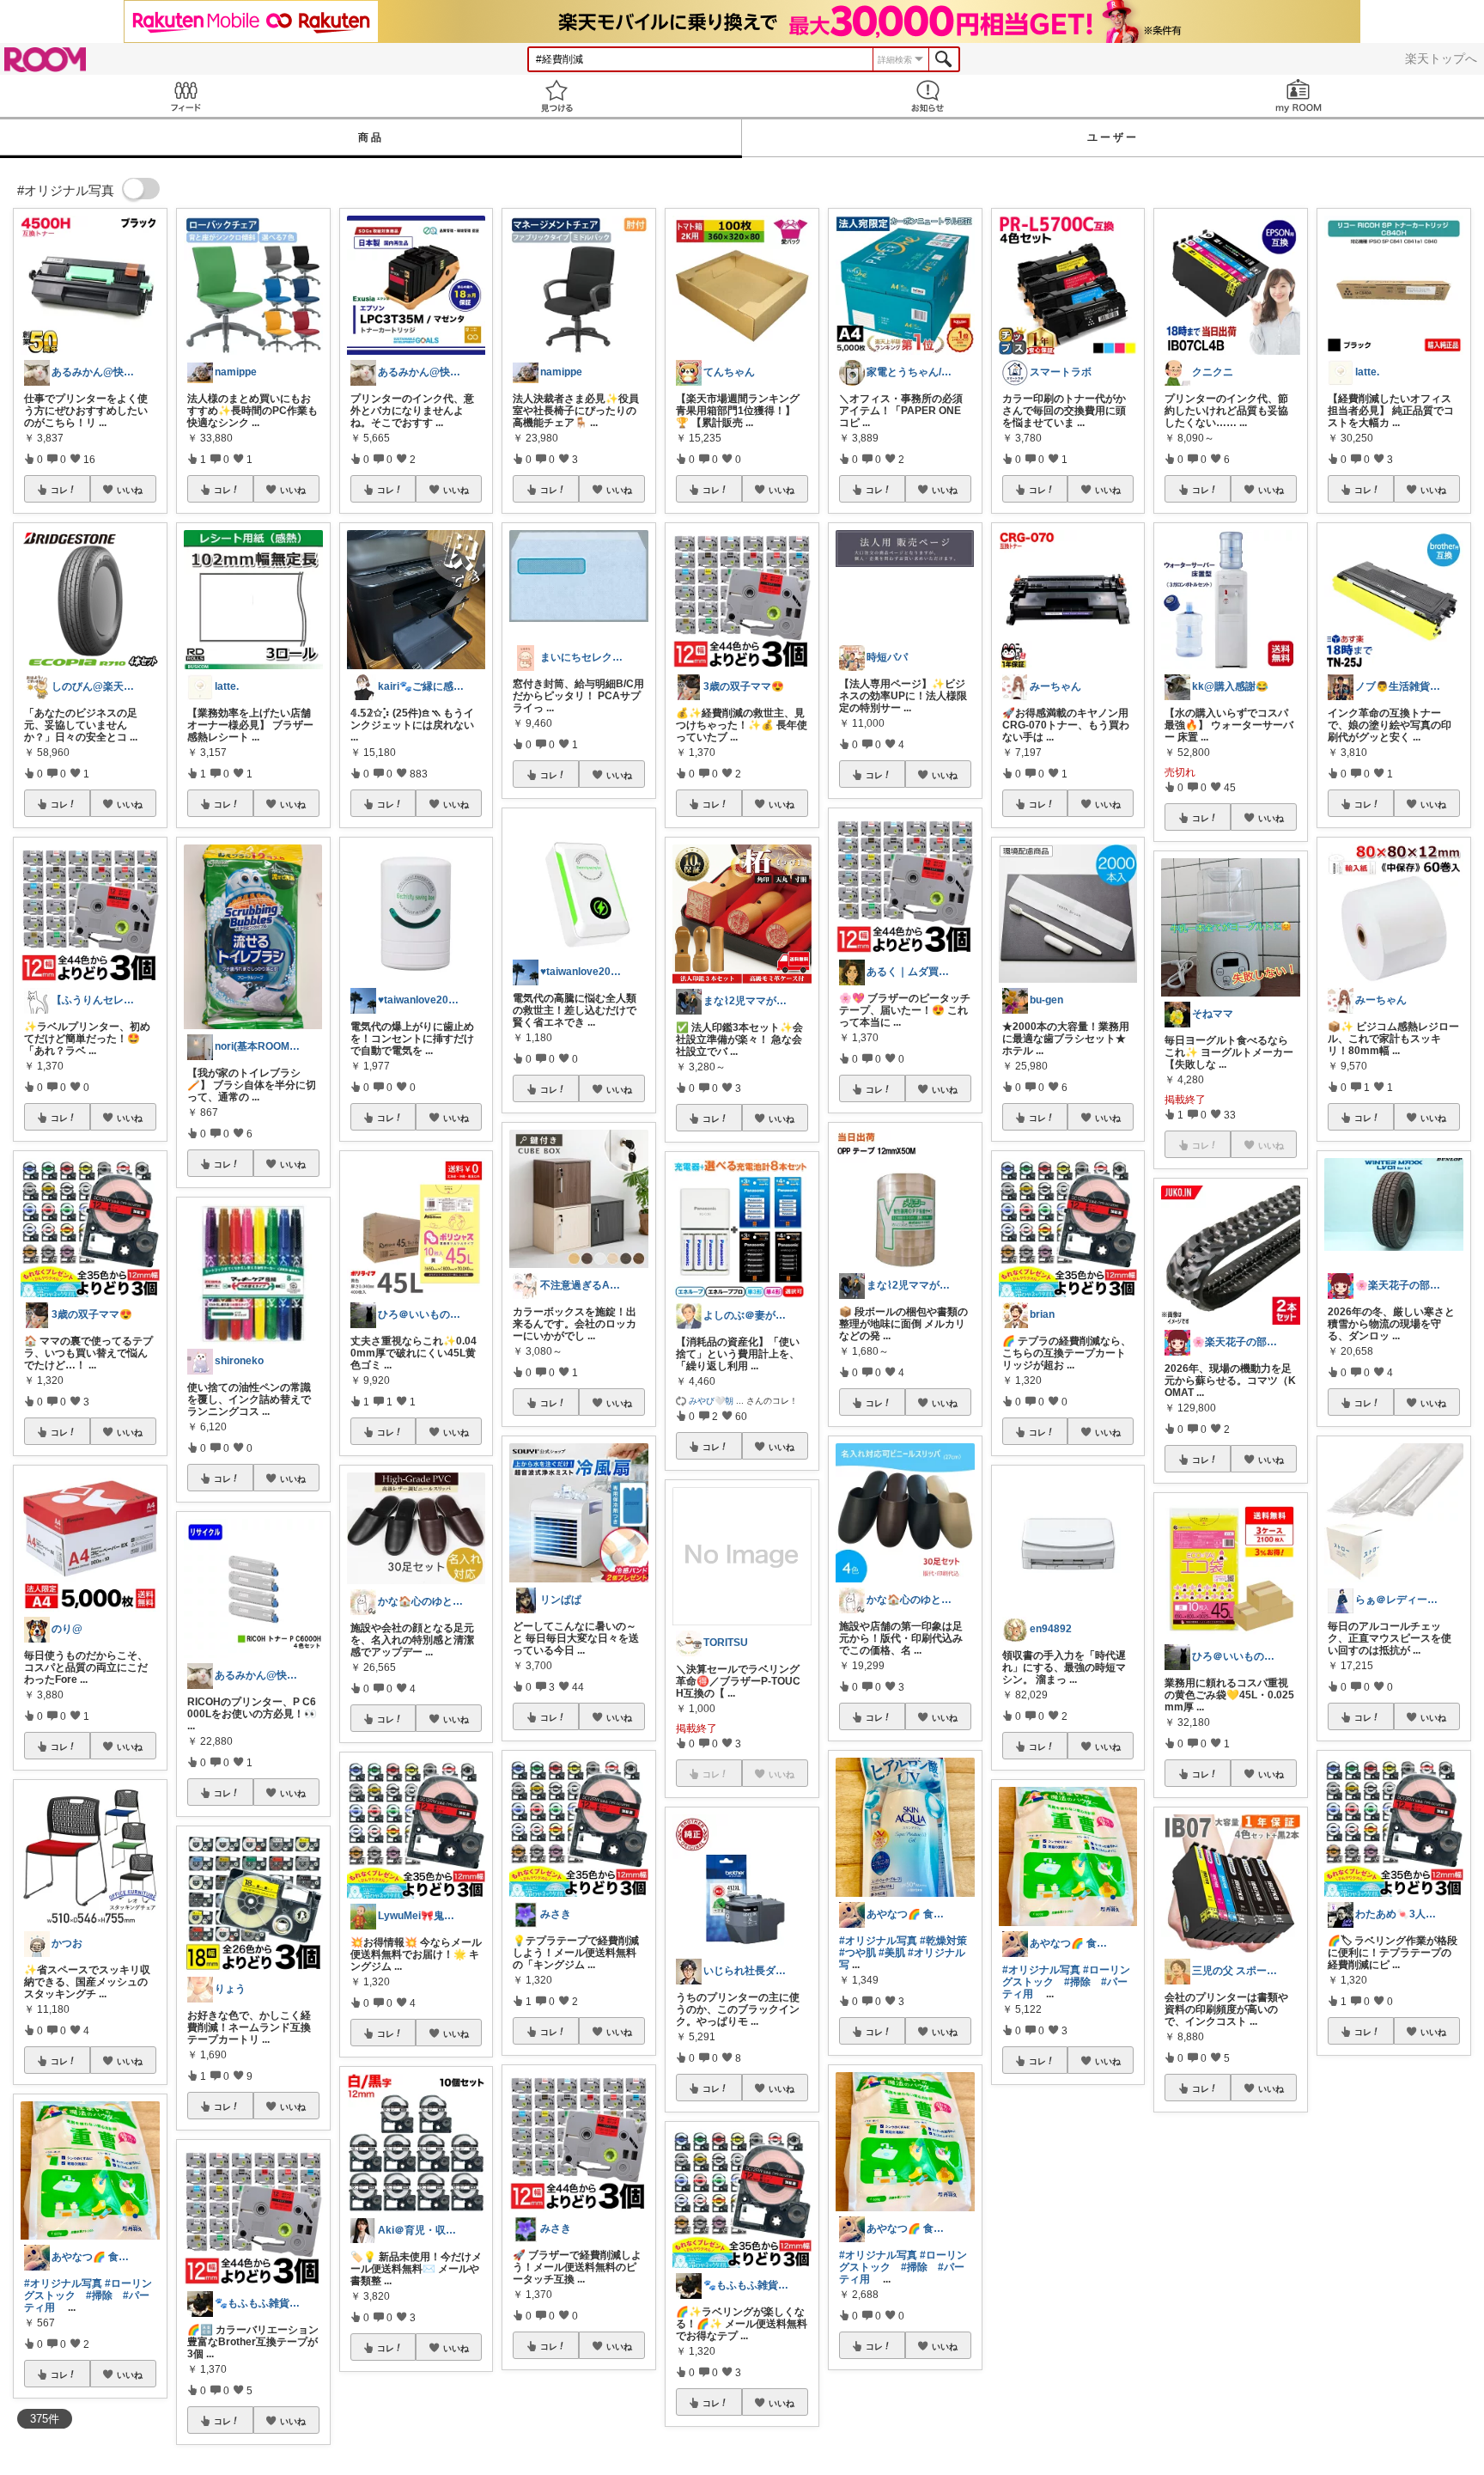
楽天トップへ (1441, 58)
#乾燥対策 (943, 1941)
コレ (59, 490)
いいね (130, 490)
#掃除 (99, 2295)
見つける (556, 96)
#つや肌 (858, 1953)
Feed (185, 96)
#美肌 (892, 1953)
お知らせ (927, 96)
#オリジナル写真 (63, 2283)
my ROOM (1298, 96)
